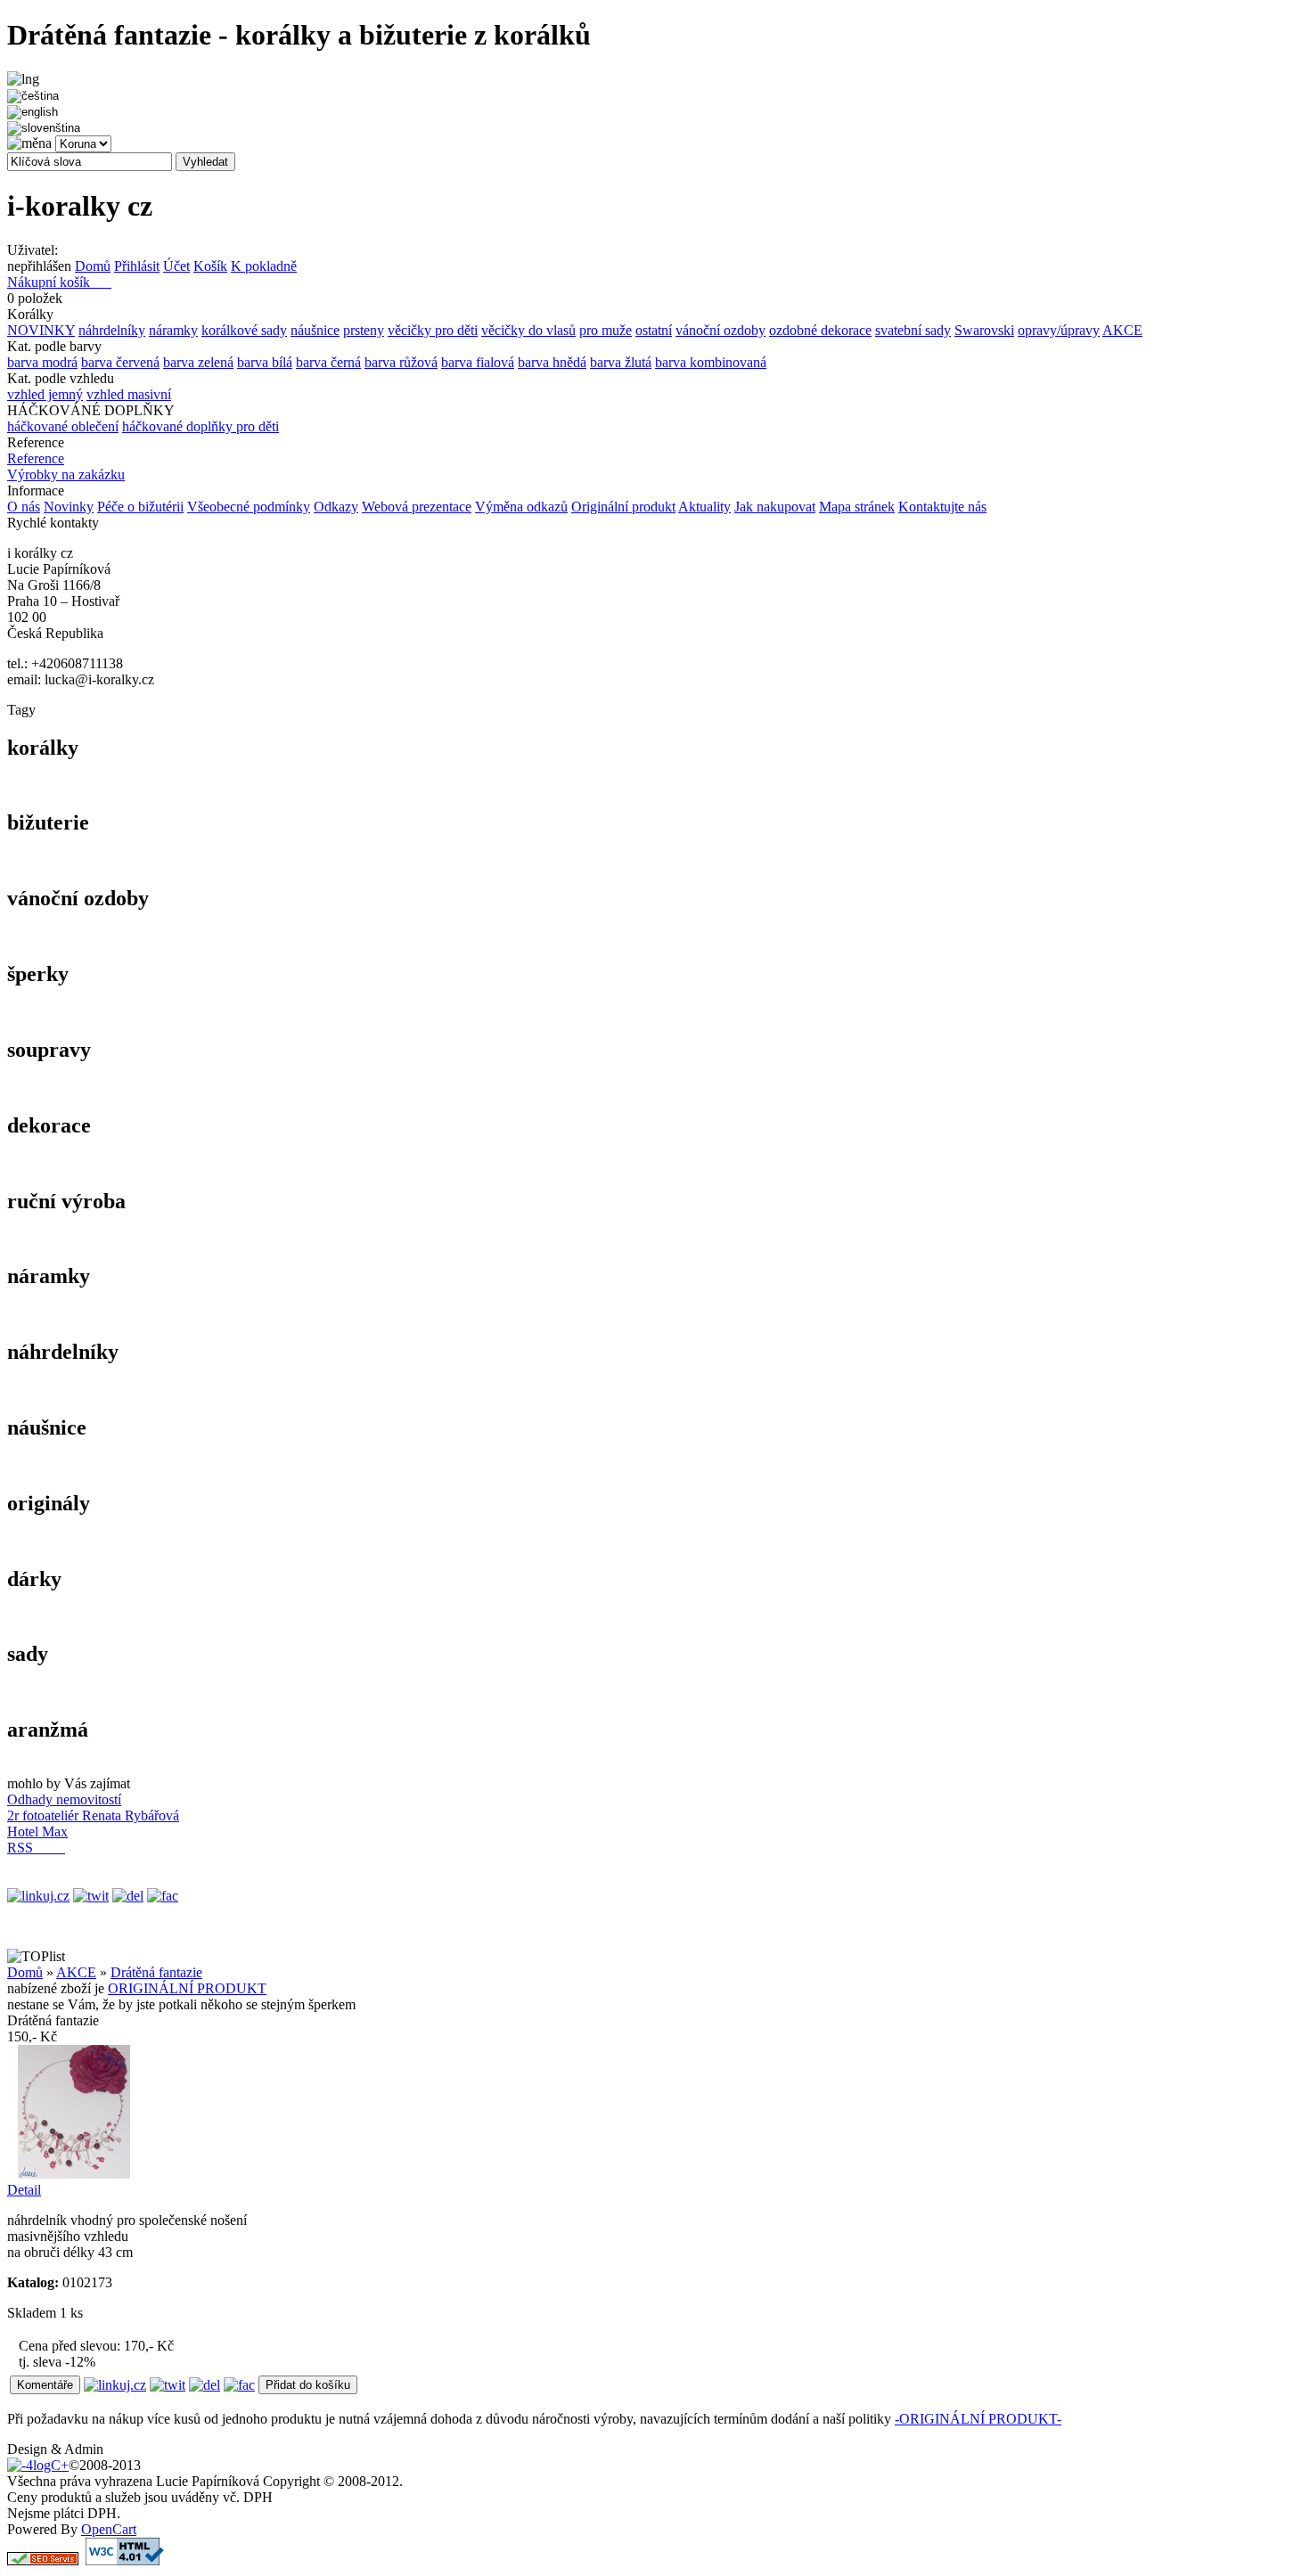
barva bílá (265, 362)
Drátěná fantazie (156, 1972)
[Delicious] (128, 1896)
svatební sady (913, 330)
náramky (173, 330)
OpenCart (109, 2529)
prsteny (364, 330)
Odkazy (336, 507)
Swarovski (984, 330)
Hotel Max (37, 1832)
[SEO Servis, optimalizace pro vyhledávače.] (43, 2560)
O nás (24, 507)
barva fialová (478, 362)
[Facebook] (163, 1896)
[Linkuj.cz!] (38, 1896)
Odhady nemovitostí (64, 1799)
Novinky (69, 507)
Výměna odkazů (521, 507)
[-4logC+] (38, 2465)
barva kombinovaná (711, 362)
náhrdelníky (112, 330)
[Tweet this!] (91, 1896)
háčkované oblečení (63, 426)
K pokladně (264, 266)
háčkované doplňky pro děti (201, 426)
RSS (36, 1848)
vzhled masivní (129, 394)
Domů (93, 266)
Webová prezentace (417, 507)
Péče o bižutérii (140, 507)
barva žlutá (621, 362)
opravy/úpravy (1059, 330)
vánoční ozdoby (720, 330)
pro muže (606, 330)
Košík (210, 266)
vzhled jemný (45, 394)
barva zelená (198, 362)
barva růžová (401, 362)
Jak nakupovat (775, 507)
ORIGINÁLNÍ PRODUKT (187, 1988)
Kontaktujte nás (942, 507)
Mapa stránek (857, 507)
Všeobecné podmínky (249, 507)
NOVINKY (41, 330)
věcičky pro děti (433, 330)
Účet (176, 266)
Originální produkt (623, 507)
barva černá (328, 362)
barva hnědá (552, 362)
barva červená (120, 362)
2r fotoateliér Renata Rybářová (93, 1815)
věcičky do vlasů (528, 330)
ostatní (654, 330)
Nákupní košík (59, 282)
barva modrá (42, 362)
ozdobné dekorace (820, 330)
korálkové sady (244, 330)
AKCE (1122, 330)
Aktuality (704, 507)
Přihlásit (137, 266)
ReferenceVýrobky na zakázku (66, 466)
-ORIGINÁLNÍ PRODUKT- (978, 2419)
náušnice (315, 330)
